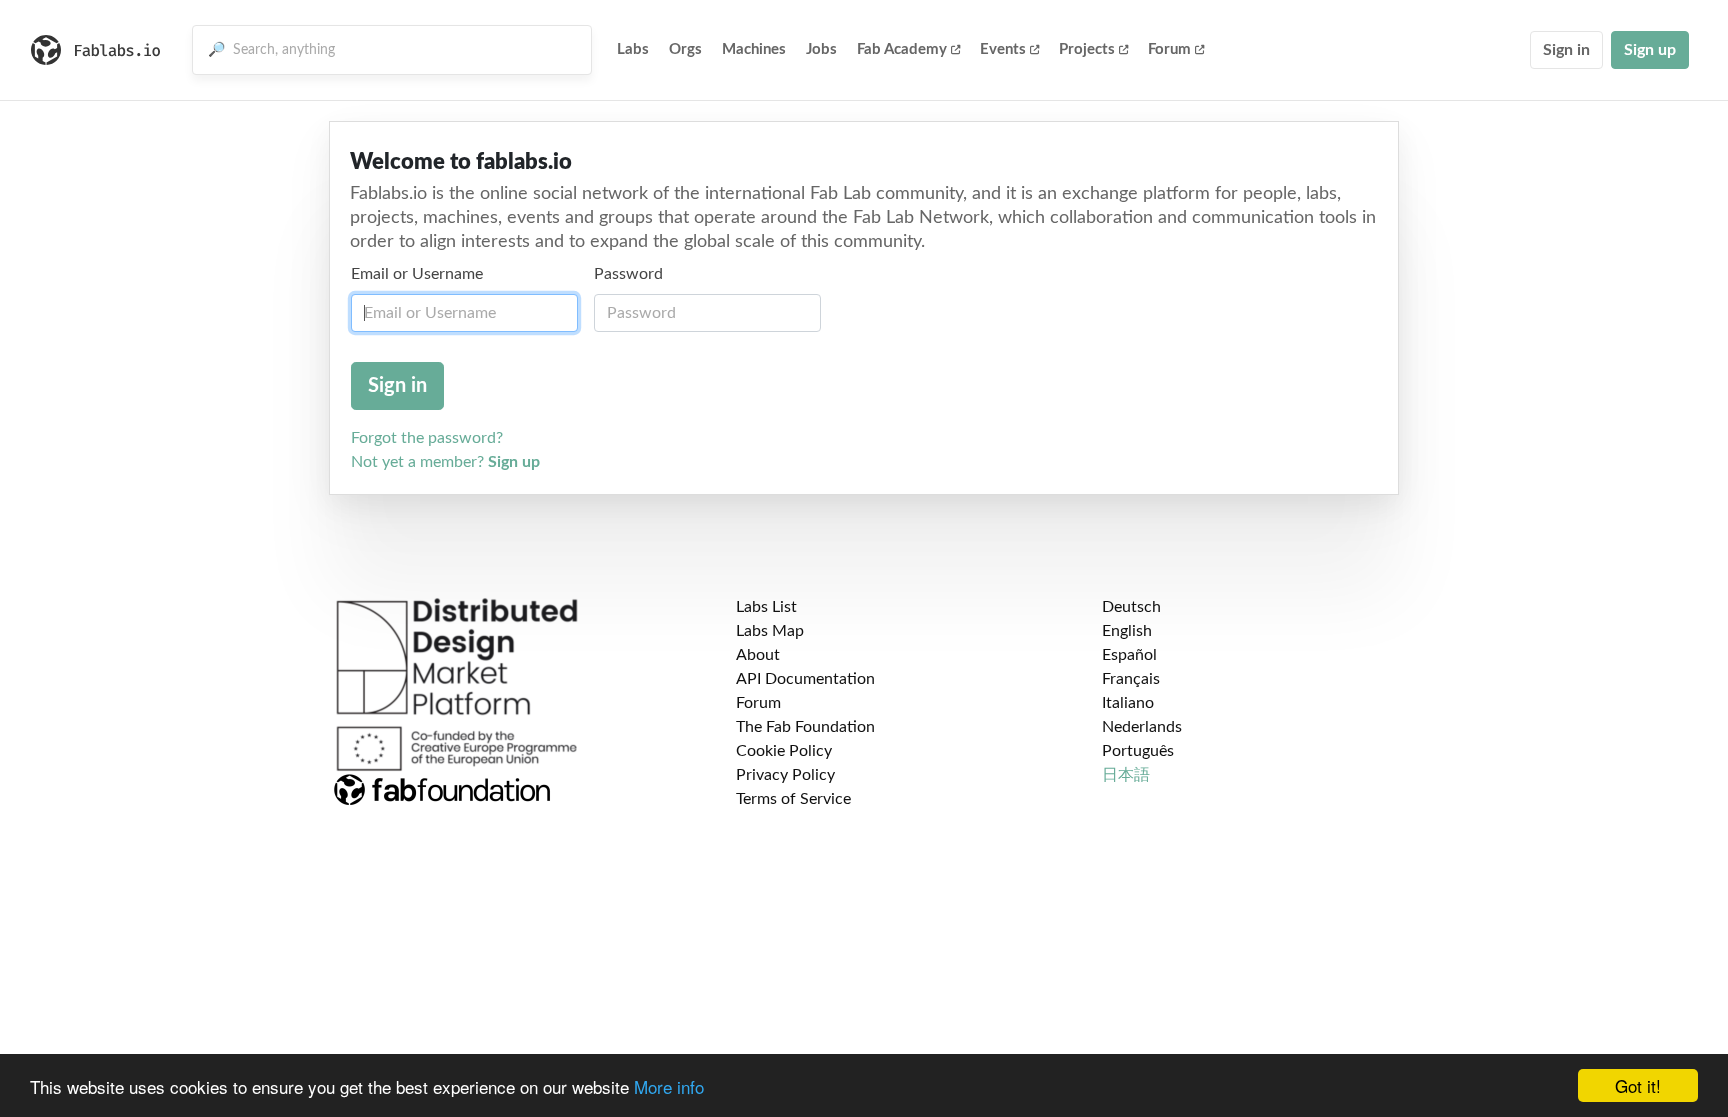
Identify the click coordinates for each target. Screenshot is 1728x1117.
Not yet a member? (445, 462)
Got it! (1638, 1085)
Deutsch (1131, 607)
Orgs (685, 49)
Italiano (1128, 703)
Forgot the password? (427, 438)
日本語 (1126, 775)
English (1127, 631)
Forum (1169, 49)
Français (1131, 679)
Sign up (1650, 50)
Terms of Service (793, 799)
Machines (754, 49)
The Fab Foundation (805, 727)
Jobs (821, 49)
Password (628, 274)
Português (1138, 751)
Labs (633, 49)
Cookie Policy (784, 751)
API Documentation (805, 679)
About (758, 655)
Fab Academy (902, 49)
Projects (1087, 49)
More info (669, 1086)
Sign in (1566, 50)
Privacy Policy (785, 775)
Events (1003, 49)
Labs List (766, 607)
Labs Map (770, 631)
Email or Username (417, 274)
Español (1129, 655)
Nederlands (1142, 727)
